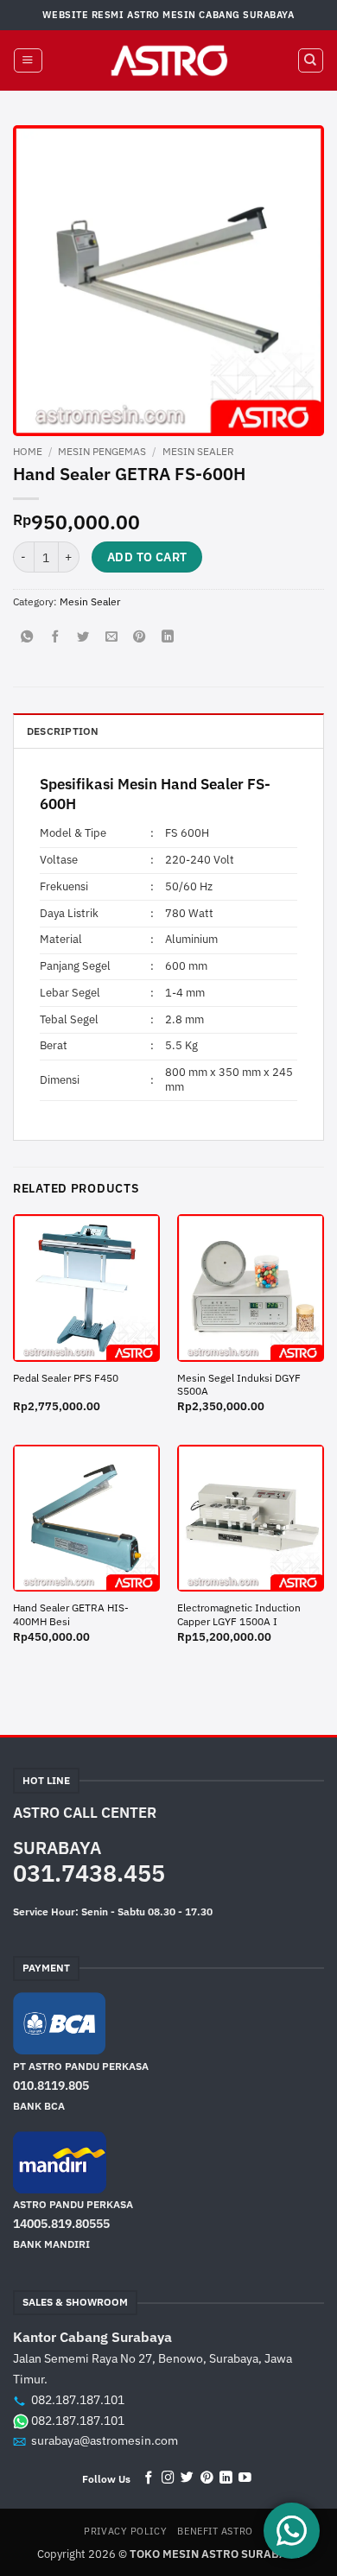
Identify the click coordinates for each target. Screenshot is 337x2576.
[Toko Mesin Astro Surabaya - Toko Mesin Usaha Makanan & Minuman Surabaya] (168, 60)
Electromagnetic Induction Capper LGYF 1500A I (239, 1614)
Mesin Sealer (198, 451)
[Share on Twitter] (83, 637)
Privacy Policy (125, 2531)
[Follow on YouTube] (245, 2478)
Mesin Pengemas (102, 451)
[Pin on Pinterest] (139, 637)
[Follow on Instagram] (168, 2478)
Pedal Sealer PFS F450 (66, 1378)
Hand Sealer (202, 784)
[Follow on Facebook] (149, 2478)
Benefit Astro (215, 2531)
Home (28, 451)
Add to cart (147, 557)
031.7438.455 (89, 1873)
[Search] (311, 61)
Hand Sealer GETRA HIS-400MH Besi (71, 1614)
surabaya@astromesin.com (105, 2440)
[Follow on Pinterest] (207, 2478)
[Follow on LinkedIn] (226, 2478)
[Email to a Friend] (111, 637)
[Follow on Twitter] (187, 2478)
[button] (28, 61)
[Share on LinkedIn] (168, 637)
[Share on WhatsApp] (27, 637)
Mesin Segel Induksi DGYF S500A (239, 1385)
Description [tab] (63, 731)
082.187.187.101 (78, 2400)
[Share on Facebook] (55, 637)
